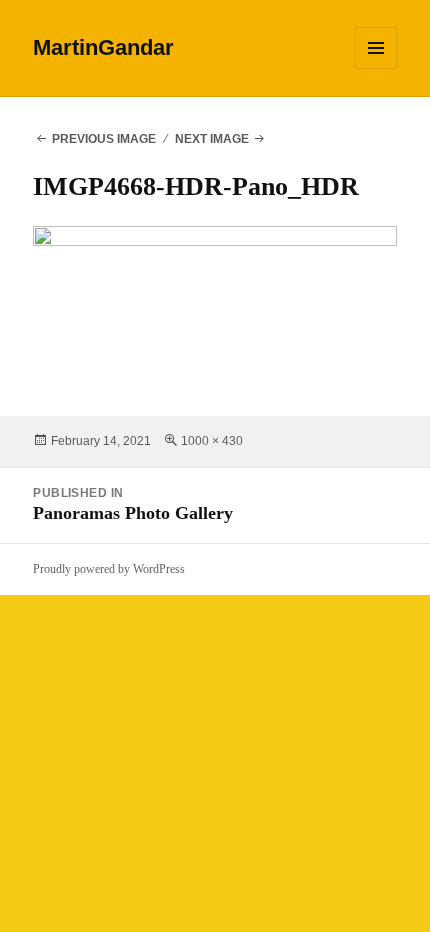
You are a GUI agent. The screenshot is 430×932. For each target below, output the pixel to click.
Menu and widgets (376, 68)
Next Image (212, 139)
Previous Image (104, 139)
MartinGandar (103, 47)
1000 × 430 (212, 441)
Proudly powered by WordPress (109, 569)
